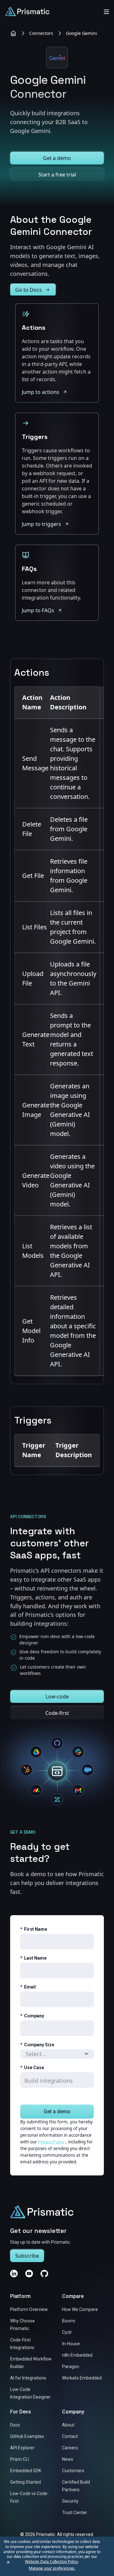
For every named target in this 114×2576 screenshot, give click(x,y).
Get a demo (57, 158)
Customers (73, 2471)
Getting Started (25, 2482)
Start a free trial (57, 175)
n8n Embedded (77, 2355)
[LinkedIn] (14, 2274)
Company (32, 2016)
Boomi (69, 2321)
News (68, 2460)
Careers (70, 2448)
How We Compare (80, 2310)
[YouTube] (29, 2274)
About (68, 2425)
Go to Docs (28, 290)
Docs (15, 2425)
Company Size (37, 2045)
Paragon (71, 2367)
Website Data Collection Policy (51, 2562)
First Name (34, 1929)
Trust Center (75, 2513)
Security (70, 2501)
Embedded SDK (26, 2471)
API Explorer (22, 2448)
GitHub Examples (27, 2437)
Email (28, 1987)
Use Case (32, 2068)
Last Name (33, 1958)
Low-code (57, 1696)
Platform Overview (29, 2310)
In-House (71, 2344)
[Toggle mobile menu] (106, 11)
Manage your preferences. (52, 2568)
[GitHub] (44, 2274)
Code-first (57, 1713)
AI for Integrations (28, 2378)
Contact (70, 2437)
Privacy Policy (51, 2142)
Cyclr (67, 2333)
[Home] (13, 33)
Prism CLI (19, 2460)
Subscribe (27, 2256)
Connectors (41, 33)
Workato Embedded (82, 2378)
